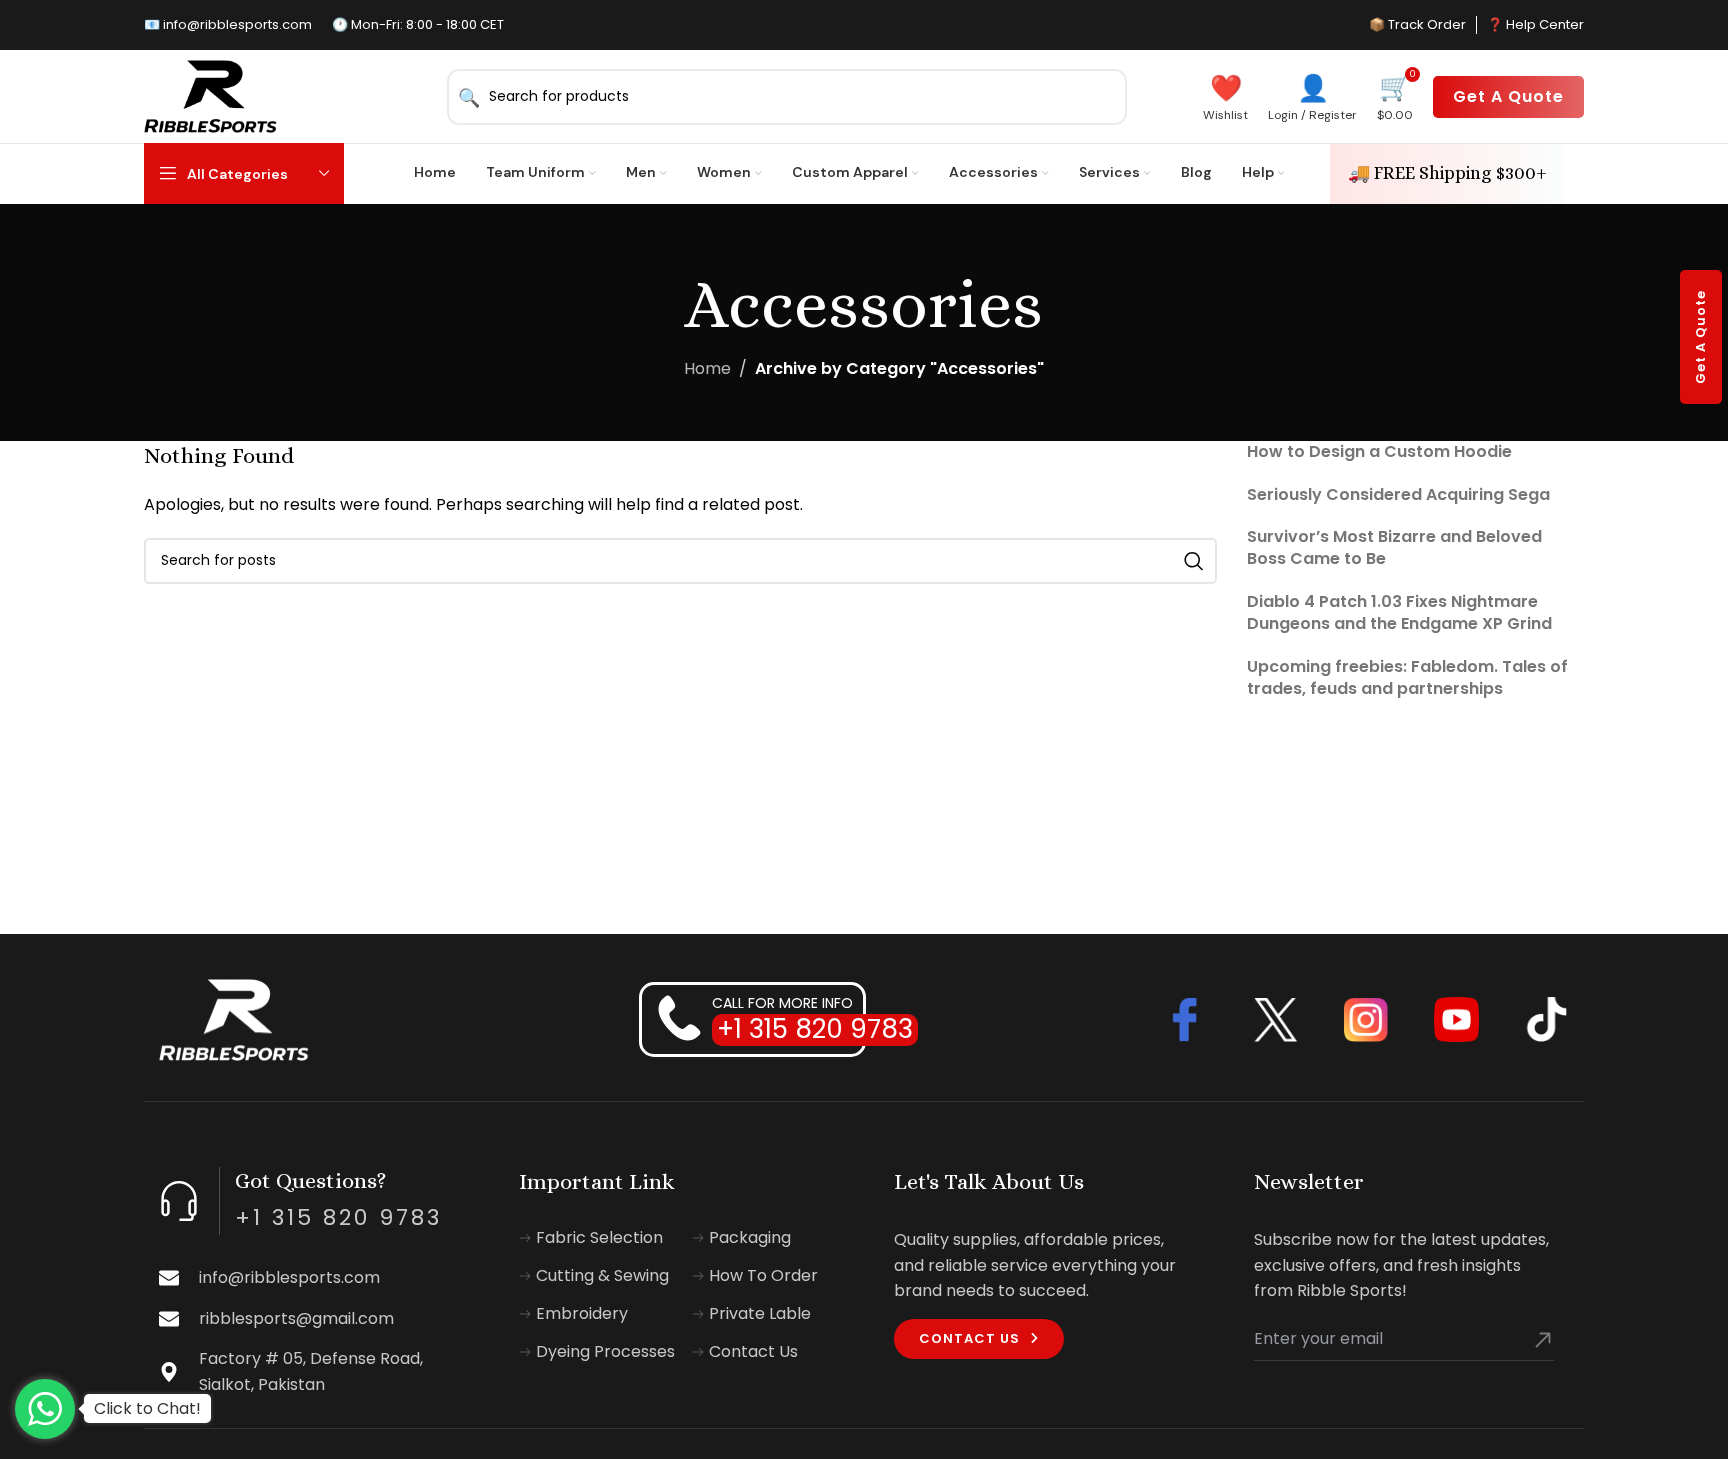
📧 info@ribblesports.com (228, 24)
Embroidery (582, 1314)
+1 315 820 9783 (815, 1029)
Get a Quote (1508, 96)
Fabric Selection (599, 1238)
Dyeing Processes (605, 1352)
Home (707, 368)
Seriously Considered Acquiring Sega (1398, 494)
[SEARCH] (1194, 561)
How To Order (763, 1276)
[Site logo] (210, 95)
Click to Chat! (147, 1408)
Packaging (750, 1238)
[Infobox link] (316, 1278)
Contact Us (753, 1352)
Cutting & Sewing (602, 1276)
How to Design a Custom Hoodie (1379, 451)
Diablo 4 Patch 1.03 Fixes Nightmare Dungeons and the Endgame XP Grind (1399, 612)
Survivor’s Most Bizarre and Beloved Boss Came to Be (1394, 547)
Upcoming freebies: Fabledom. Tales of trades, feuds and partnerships (1407, 677)
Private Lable (760, 1314)
